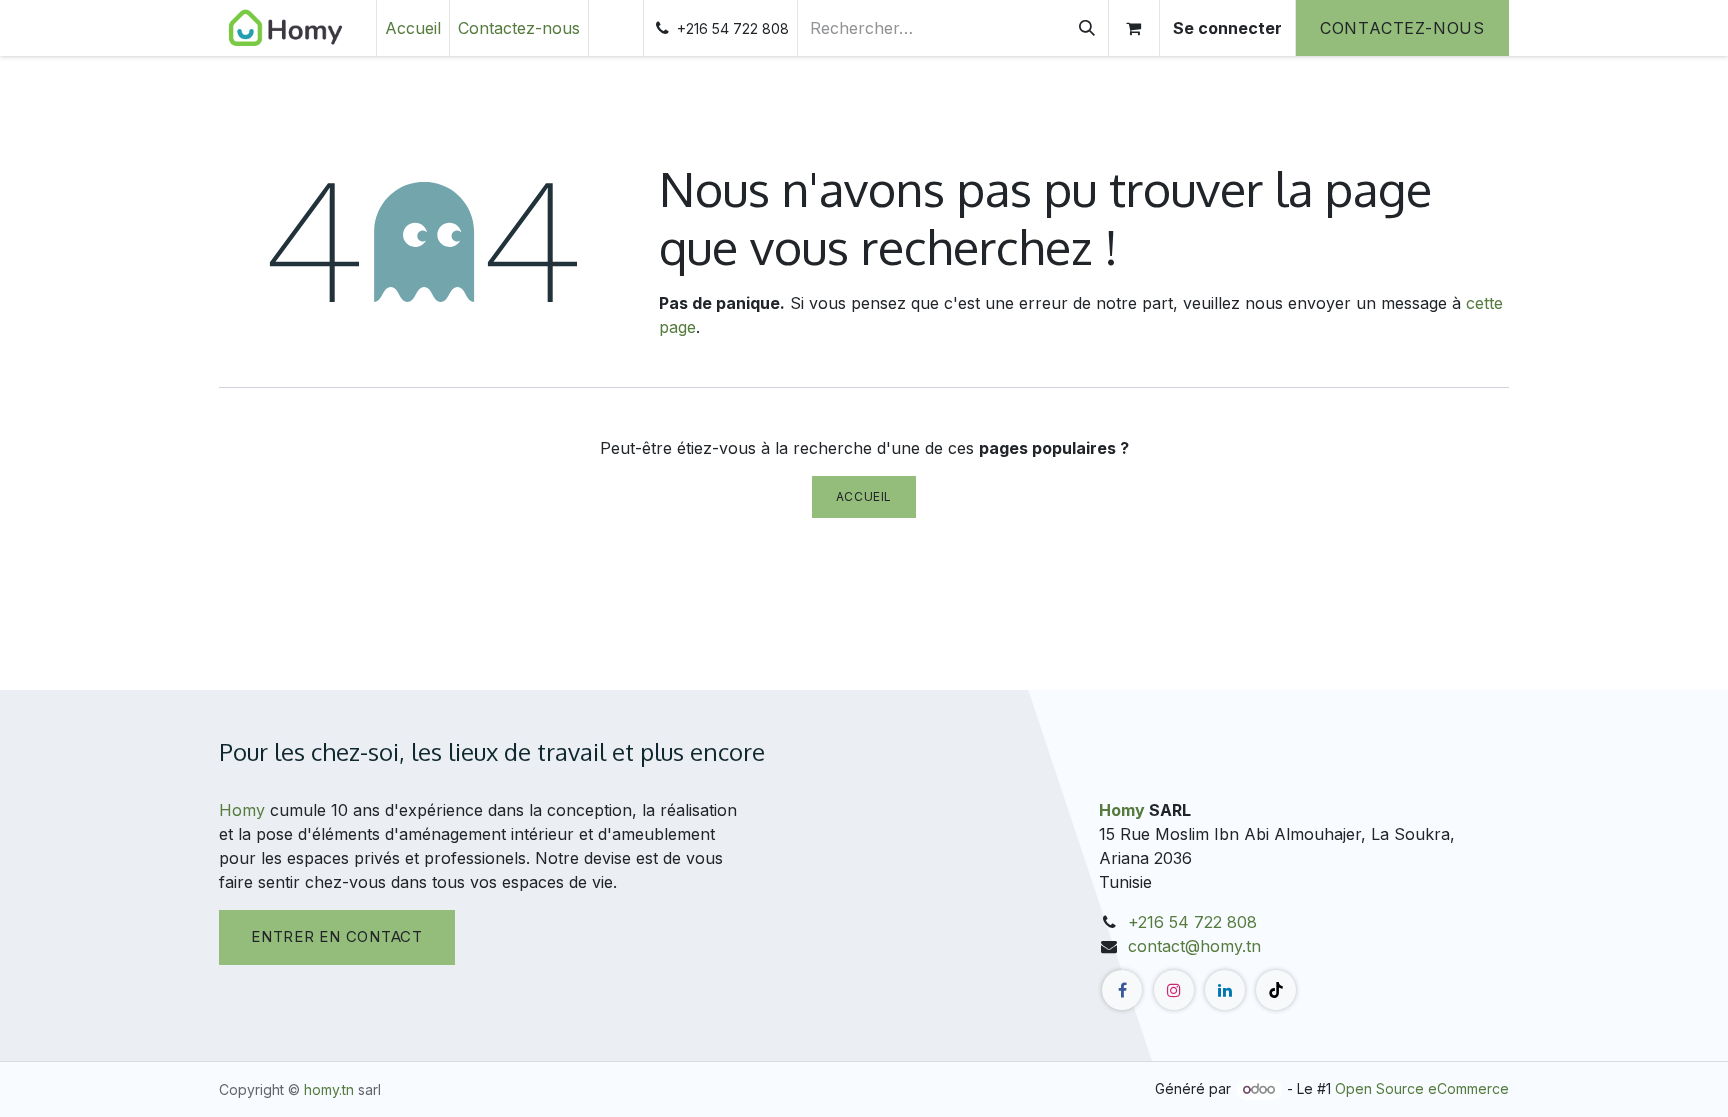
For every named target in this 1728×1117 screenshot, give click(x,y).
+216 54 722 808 (1192, 922)
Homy (242, 810)
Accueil (864, 496)
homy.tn (329, 1089)
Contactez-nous (1402, 28)
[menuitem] (413, 28)
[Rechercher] (1087, 28)
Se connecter (1227, 28)
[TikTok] (1276, 990)
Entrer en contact (337, 936)
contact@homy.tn (1194, 946)
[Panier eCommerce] (1134, 28)
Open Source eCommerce (1422, 1088)
